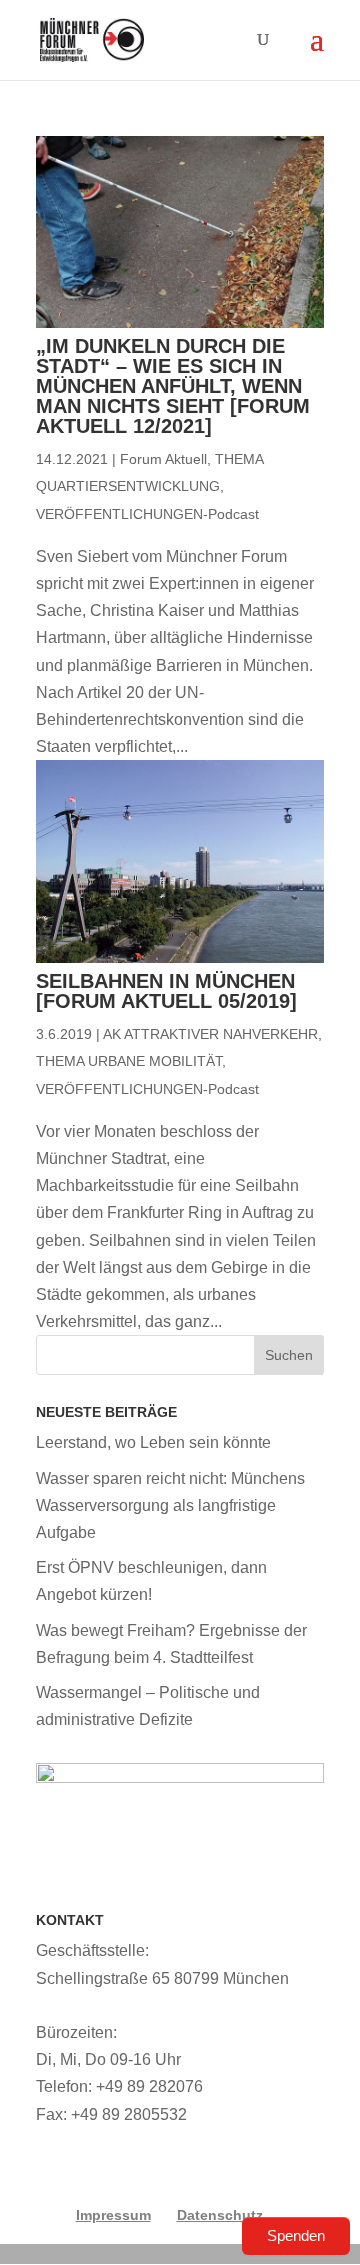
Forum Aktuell (163, 459)
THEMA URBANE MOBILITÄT (129, 1061)
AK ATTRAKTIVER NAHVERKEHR (210, 1034)
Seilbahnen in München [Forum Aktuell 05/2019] (166, 991)
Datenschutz (220, 2215)
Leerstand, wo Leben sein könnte (153, 1442)
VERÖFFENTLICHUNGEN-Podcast (147, 514)
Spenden (296, 2235)
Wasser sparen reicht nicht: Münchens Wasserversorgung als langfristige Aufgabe (170, 1505)
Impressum (113, 2215)
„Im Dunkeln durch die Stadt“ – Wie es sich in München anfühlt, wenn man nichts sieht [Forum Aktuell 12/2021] (173, 386)
